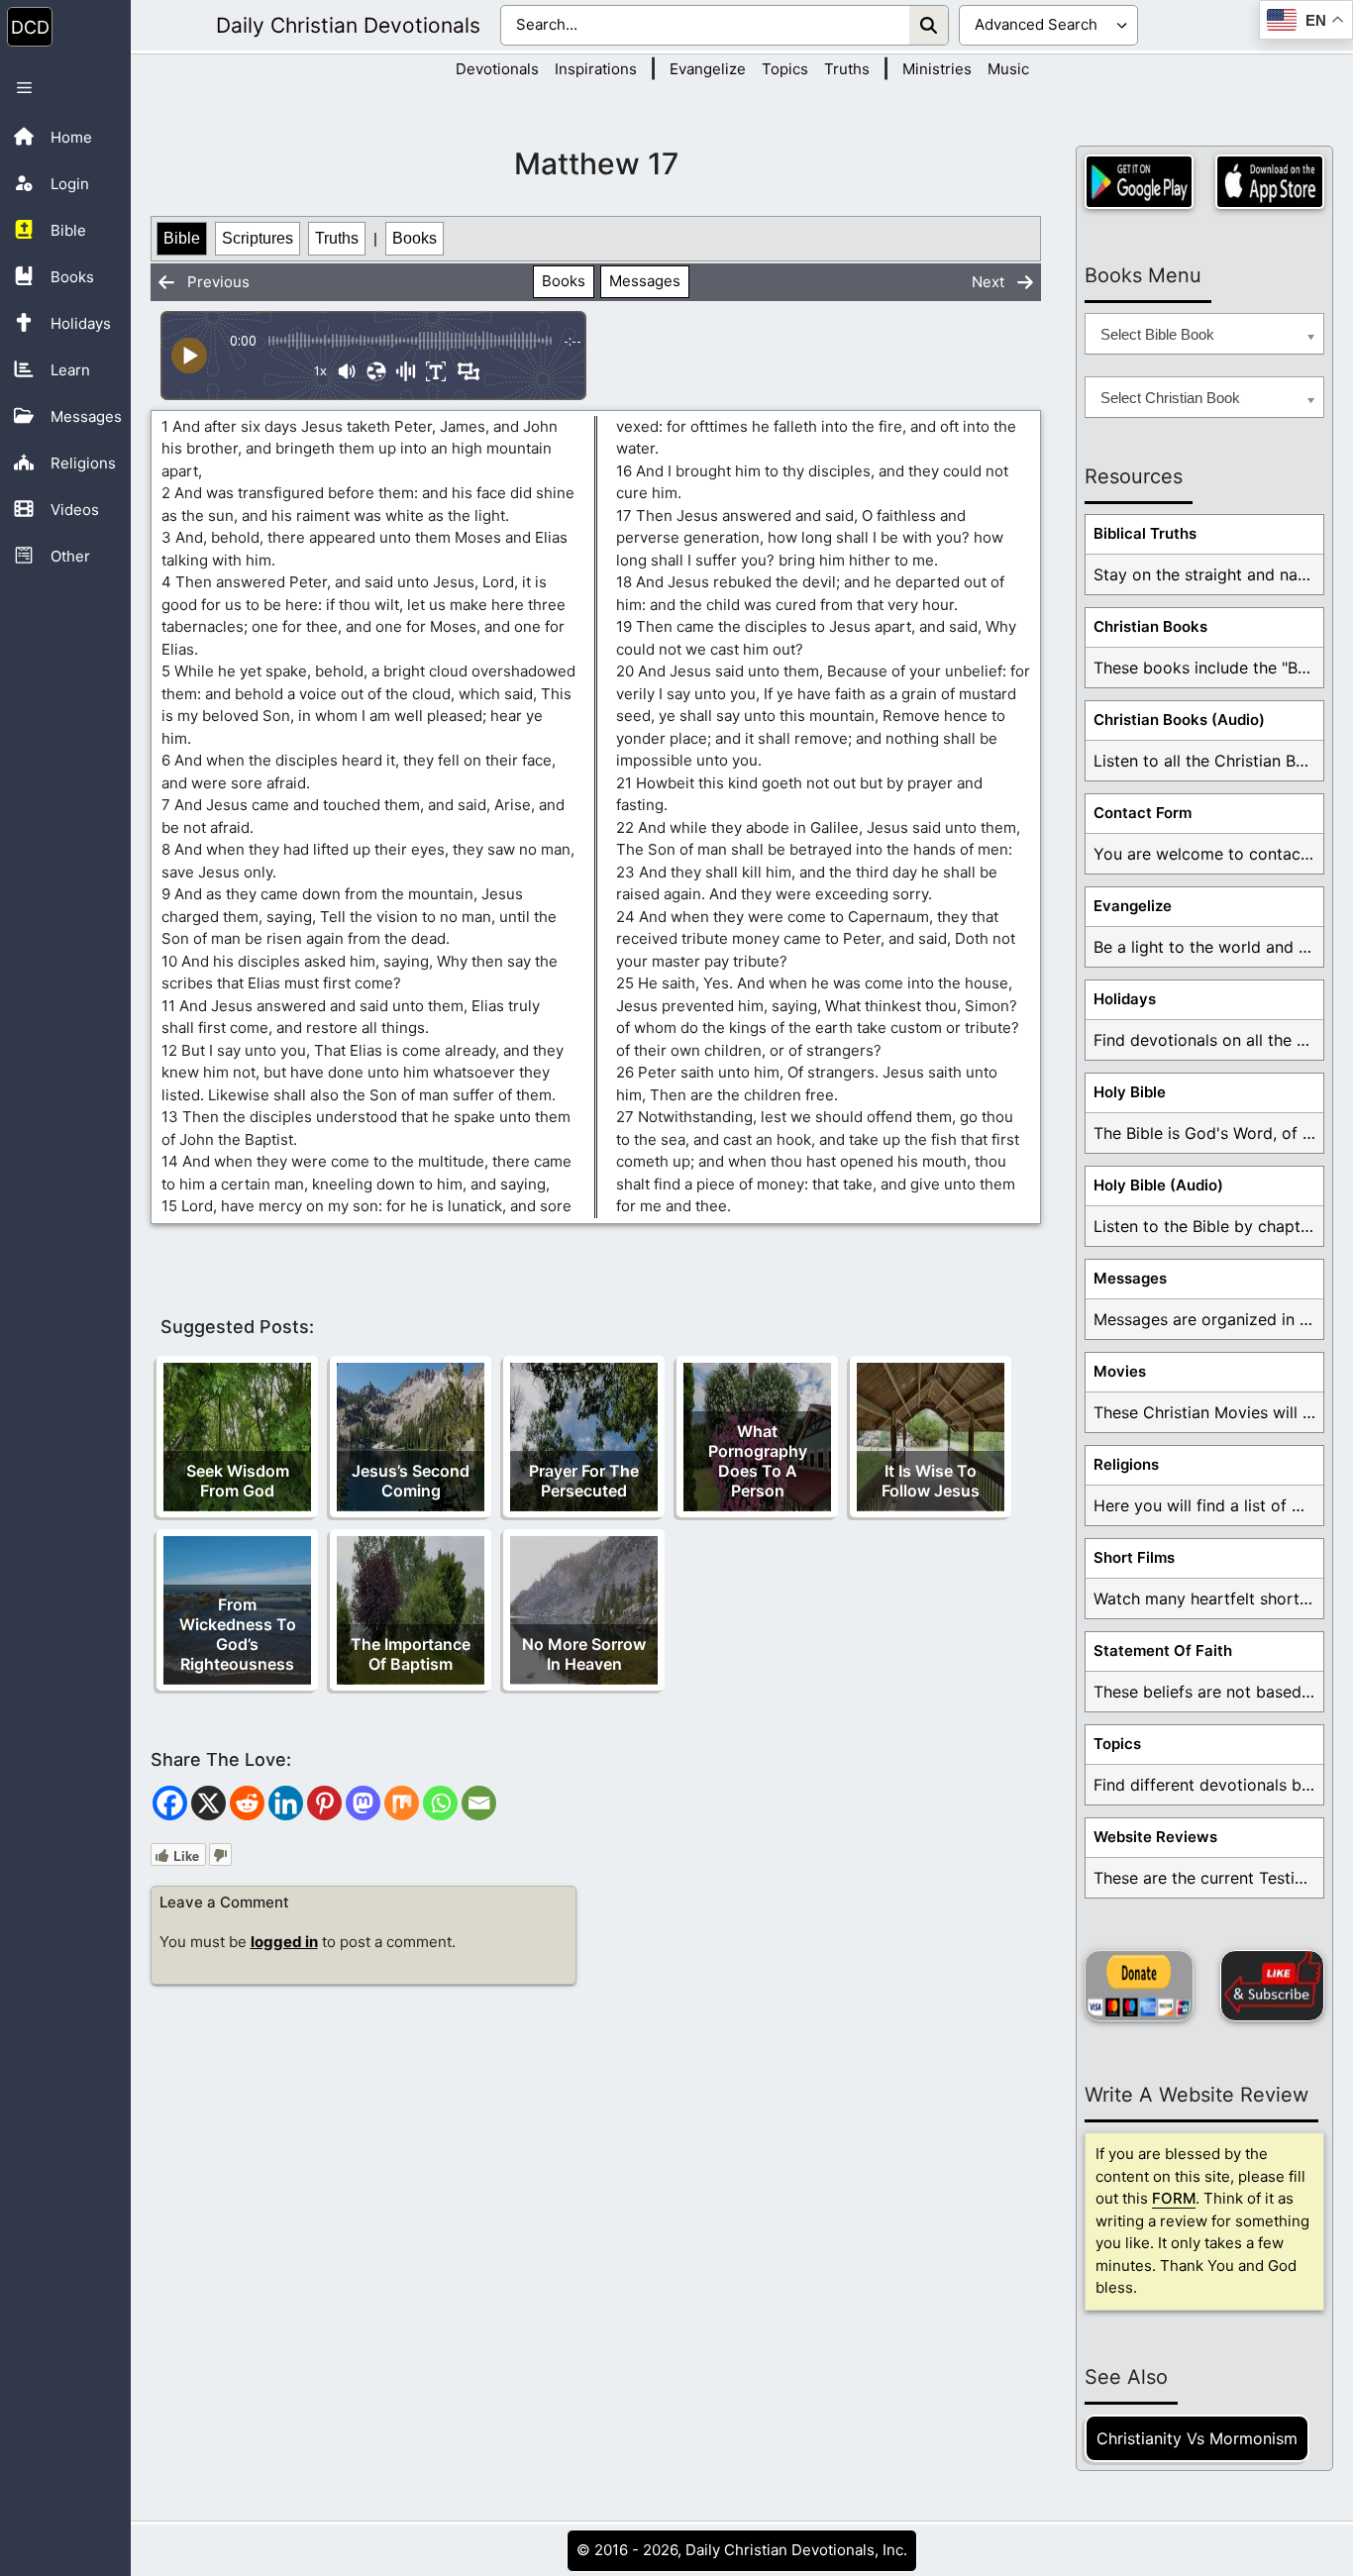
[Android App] (1139, 182)
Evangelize (708, 69)
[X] (208, 1803)
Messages (645, 281)
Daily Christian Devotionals (348, 25)
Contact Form (1143, 813)
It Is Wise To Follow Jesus (931, 1481)
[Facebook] (170, 1803)
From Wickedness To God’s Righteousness (238, 1634)
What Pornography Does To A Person (758, 1461)
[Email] (479, 1803)
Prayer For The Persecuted (584, 1481)
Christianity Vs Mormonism (1197, 2438)
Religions (1126, 1464)
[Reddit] (247, 1803)
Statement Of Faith (1163, 1650)
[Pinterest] (324, 1803)
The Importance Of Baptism (411, 1654)
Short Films (1134, 1557)
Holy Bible (1130, 1092)
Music (1008, 69)
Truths (847, 69)
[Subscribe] (1272, 1986)
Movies (1120, 1371)
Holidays (1125, 999)
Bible (182, 238)
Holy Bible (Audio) (1158, 1185)
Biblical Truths (1145, 533)
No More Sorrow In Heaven (584, 1654)
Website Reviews (1155, 1837)
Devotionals (497, 69)
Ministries (937, 69)
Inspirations (596, 69)
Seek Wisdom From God (238, 1481)
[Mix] (402, 1803)
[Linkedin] (286, 1803)
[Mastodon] (363, 1803)
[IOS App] (1270, 182)
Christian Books (1150, 626)
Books (415, 238)
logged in (284, 1942)
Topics (785, 69)
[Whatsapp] (440, 1803)
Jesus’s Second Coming (411, 1481)
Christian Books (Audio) (1179, 720)
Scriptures (258, 238)
